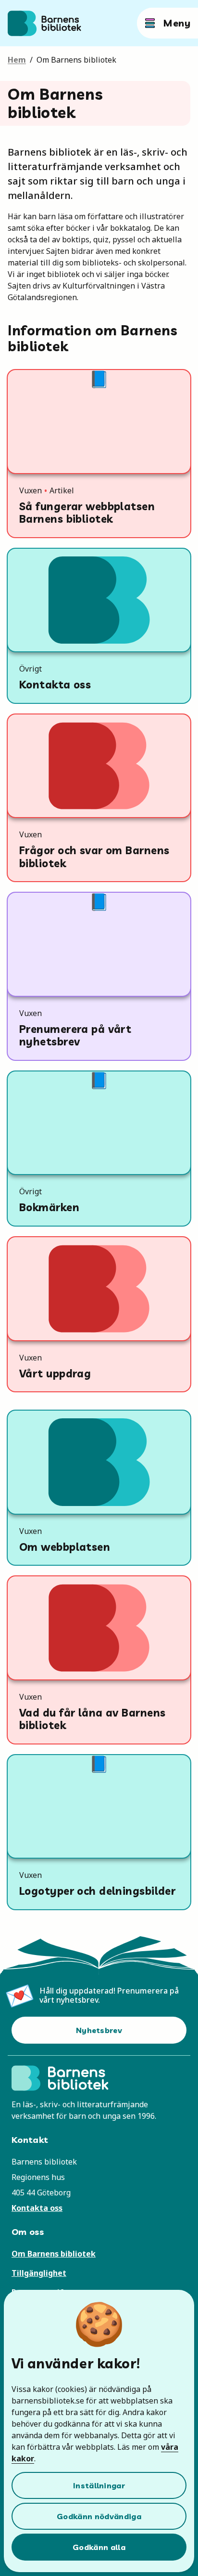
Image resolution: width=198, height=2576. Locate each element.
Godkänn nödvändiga (99, 2516)
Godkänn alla (99, 2547)
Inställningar (99, 2485)
